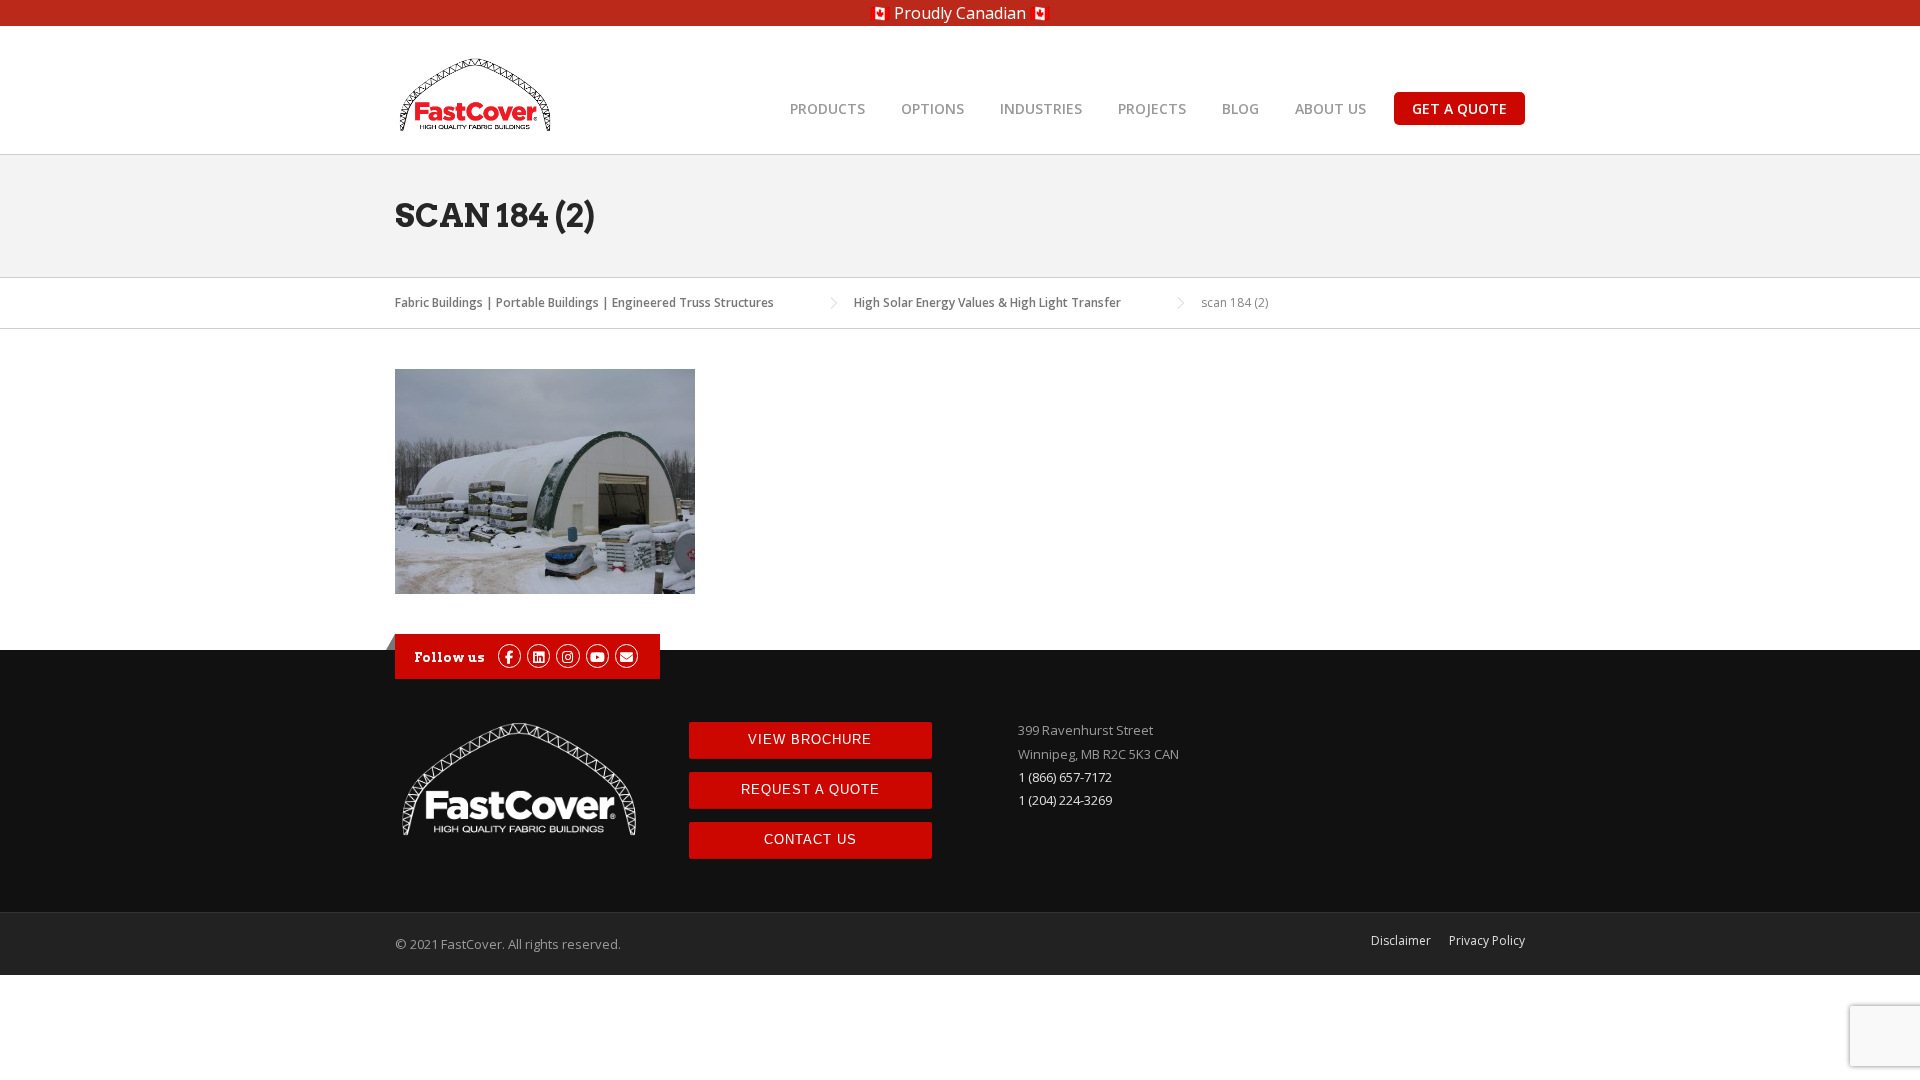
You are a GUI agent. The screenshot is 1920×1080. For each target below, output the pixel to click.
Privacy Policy (1487, 941)
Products (827, 108)
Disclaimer (1401, 941)
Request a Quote (810, 789)
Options (932, 108)
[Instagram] (567, 657)
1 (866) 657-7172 (1065, 777)
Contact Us (810, 839)
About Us (1330, 108)
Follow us (449, 657)
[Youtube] (597, 657)
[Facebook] (509, 657)
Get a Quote (1459, 108)
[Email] (626, 657)
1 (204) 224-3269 (1065, 800)
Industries (1041, 108)
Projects (1152, 108)
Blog (1240, 108)
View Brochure (810, 739)
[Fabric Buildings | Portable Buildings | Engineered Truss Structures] (475, 93)
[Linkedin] (538, 657)
